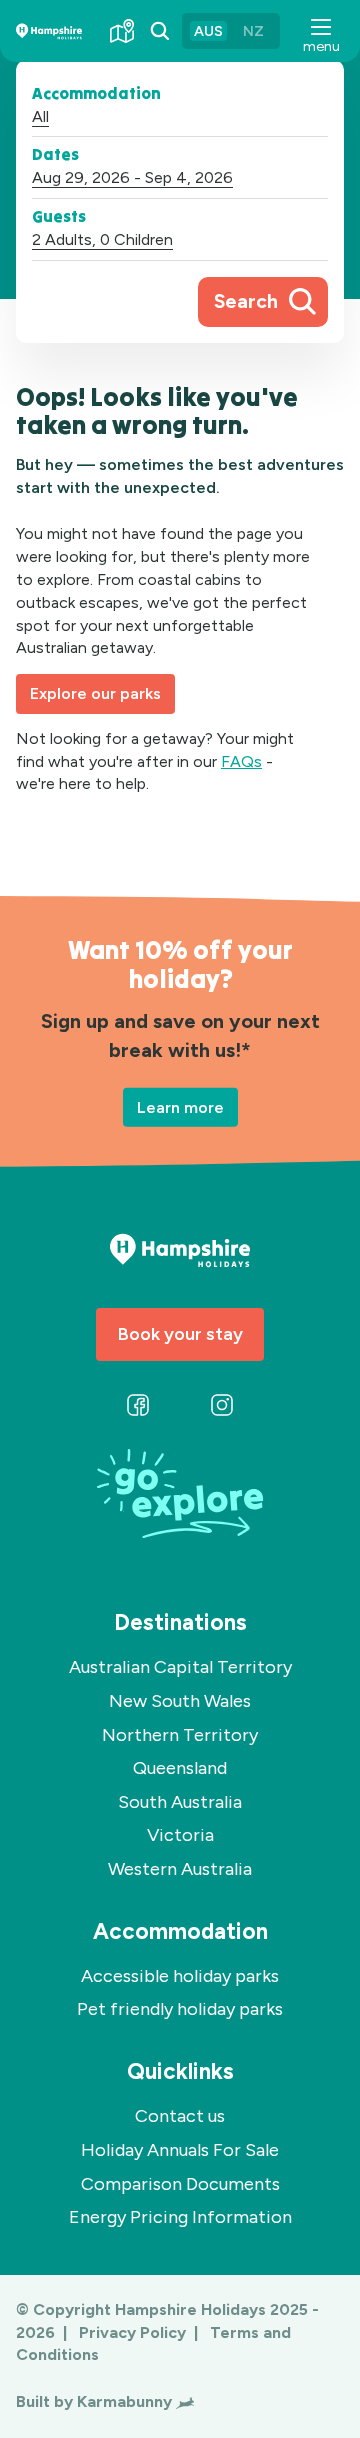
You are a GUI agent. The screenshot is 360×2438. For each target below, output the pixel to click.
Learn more (180, 1107)
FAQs (241, 761)
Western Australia (180, 1869)
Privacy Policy (134, 2332)
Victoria (180, 1835)
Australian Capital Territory (180, 1667)
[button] (320, 31)
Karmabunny (124, 2401)
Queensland (180, 1768)
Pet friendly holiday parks (180, 2009)
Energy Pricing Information (180, 2217)
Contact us (180, 2116)
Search (246, 301)
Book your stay (180, 1334)
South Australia (180, 1802)
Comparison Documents (180, 2184)
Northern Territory (180, 1735)
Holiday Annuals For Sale (180, 2150)
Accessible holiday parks (180, 1976)
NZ (253, 31)
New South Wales (180, 1701)
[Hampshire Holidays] (49, 31)
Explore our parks (95, 693)
